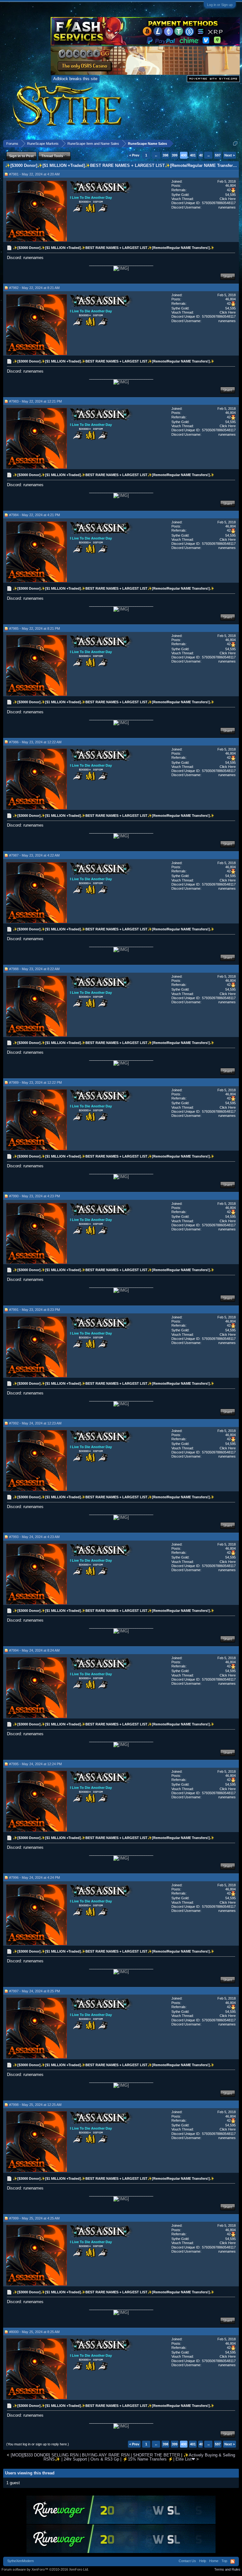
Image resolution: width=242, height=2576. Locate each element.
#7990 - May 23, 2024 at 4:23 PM (35, 1196)
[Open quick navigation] (235, 143)
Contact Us (187, 2561)
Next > (230, 155)
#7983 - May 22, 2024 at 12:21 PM (35, 401)
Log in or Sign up (220, 5)
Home (214, 2561)
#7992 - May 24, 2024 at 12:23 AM (35, 1423)
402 (202, 155)
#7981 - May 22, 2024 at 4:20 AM (34, 174)
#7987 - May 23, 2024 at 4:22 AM (34, 855)
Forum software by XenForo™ (45, 2569)
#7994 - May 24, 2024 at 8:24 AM (34, 1650)
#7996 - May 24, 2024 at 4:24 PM (35, 1877)
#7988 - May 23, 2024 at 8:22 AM (34, 969)
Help (203, 2561)
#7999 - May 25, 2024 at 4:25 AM (34, 2218)
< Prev (134, 155)
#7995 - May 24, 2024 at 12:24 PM (35, 1764)
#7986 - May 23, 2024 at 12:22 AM (35, 742)
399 (175, 155)
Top (224, 2561)
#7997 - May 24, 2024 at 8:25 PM (35, 1991)
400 (184, 155)
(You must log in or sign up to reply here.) (38, 2444)
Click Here (228, 199)
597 (218, 155)
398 (165, 155)
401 (193, 155)
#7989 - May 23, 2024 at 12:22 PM (35, 1082)
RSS (233, 2561)
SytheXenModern (20, 2561)
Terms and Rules (227, 2569)
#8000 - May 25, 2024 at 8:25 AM (34, 2332)
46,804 (230, 186)
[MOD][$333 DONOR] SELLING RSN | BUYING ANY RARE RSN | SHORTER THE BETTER (95, 2455)
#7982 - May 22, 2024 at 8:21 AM (34, 288)
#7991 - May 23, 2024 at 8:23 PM (35, 1310)
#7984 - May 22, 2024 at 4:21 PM (35, 515)
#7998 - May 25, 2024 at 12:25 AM (35, 2105)
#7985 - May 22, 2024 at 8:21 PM (35, 628)
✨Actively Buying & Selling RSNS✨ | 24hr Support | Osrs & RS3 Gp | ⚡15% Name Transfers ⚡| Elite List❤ (139, 2457)
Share (228, 276)
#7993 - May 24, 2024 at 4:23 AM (34, 1537)
